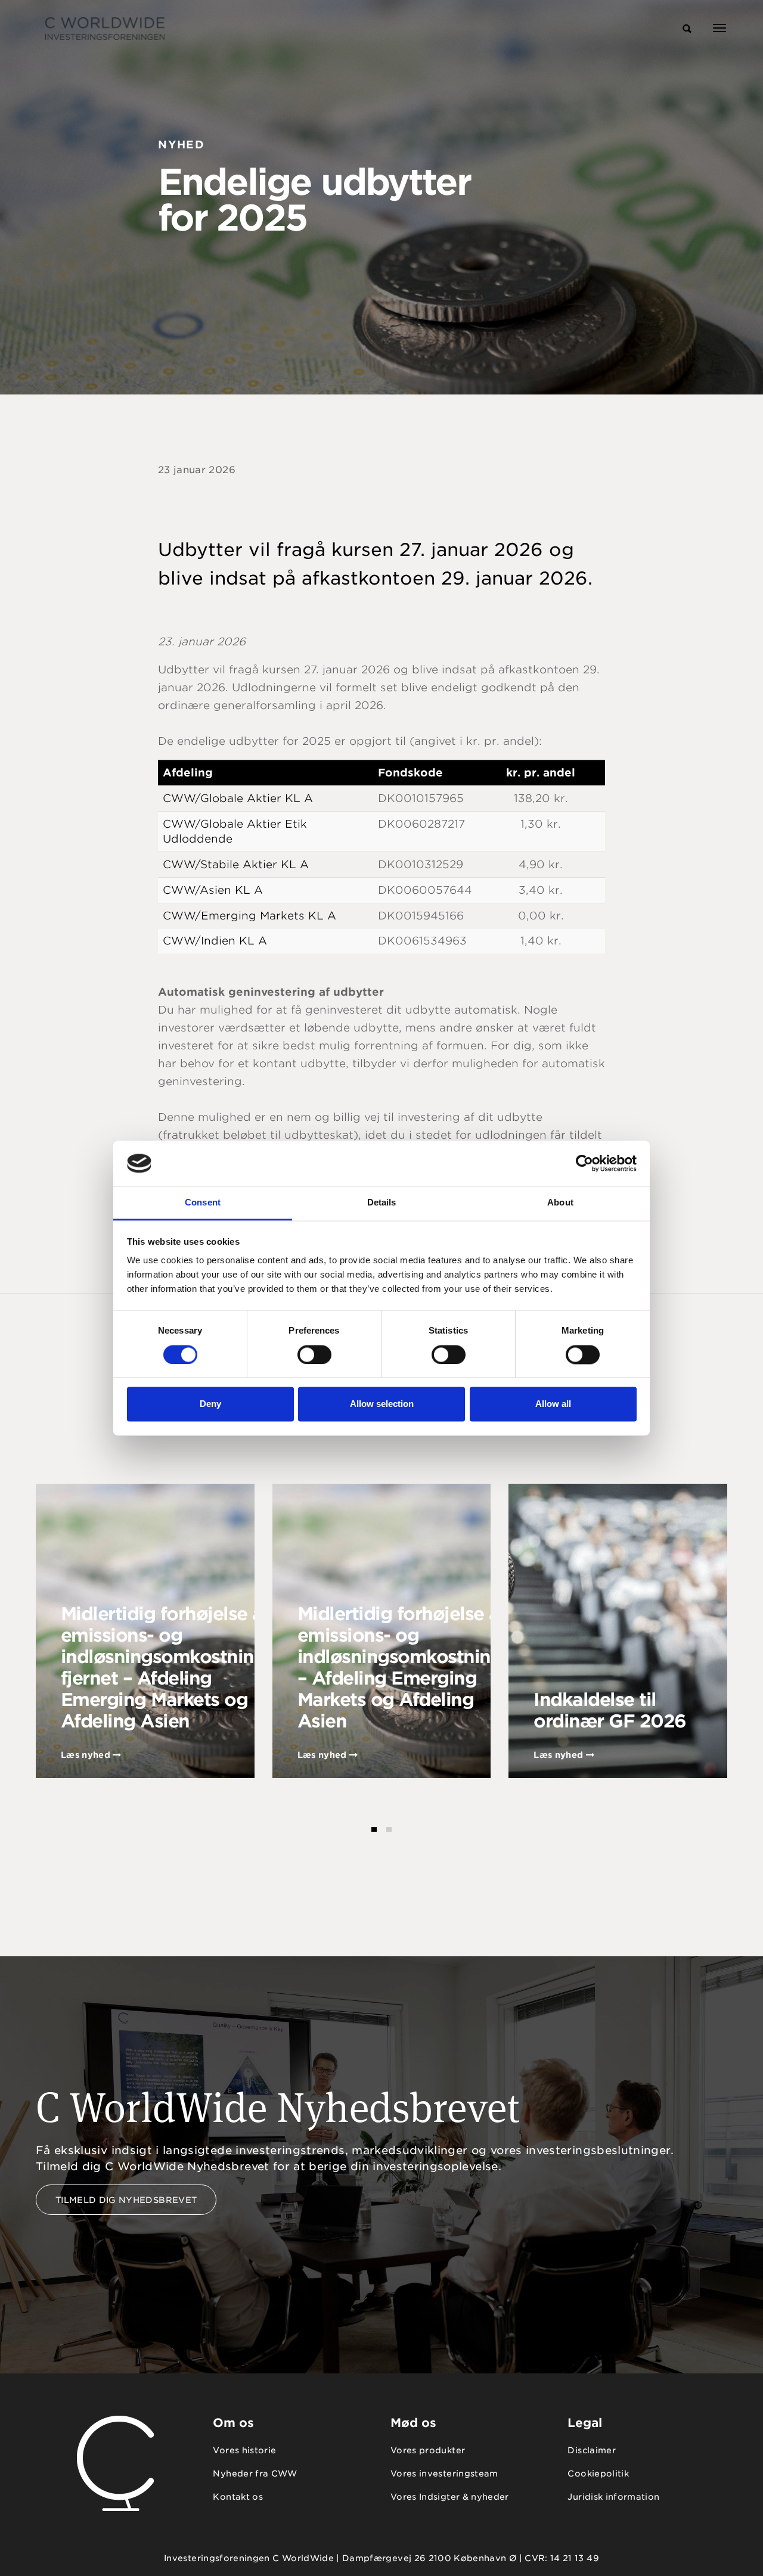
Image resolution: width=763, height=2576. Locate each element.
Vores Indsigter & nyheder (450, 2497)
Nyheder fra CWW (255, 2474)
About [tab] (560, 1203)
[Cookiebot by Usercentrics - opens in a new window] (584, 1163)
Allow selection (382, 1404)
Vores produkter (428, 2450)
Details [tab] (382, 1203)
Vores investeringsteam (444, 2474)
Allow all (553, 1404)
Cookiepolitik (598, 2474)
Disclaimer (592, 2450)
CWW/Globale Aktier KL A (238, 798)
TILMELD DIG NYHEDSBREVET (126, 2200)
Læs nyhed (87, 1755)
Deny (210, 1404)
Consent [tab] (203, 1203)
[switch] (314, 1354)
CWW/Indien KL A (215, 941)
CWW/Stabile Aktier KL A (236, 864)
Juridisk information (613, 2497)
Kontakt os (238, 2497)
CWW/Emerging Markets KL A (249, 916)
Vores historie (244, 2450)
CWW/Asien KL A (213, 890)
